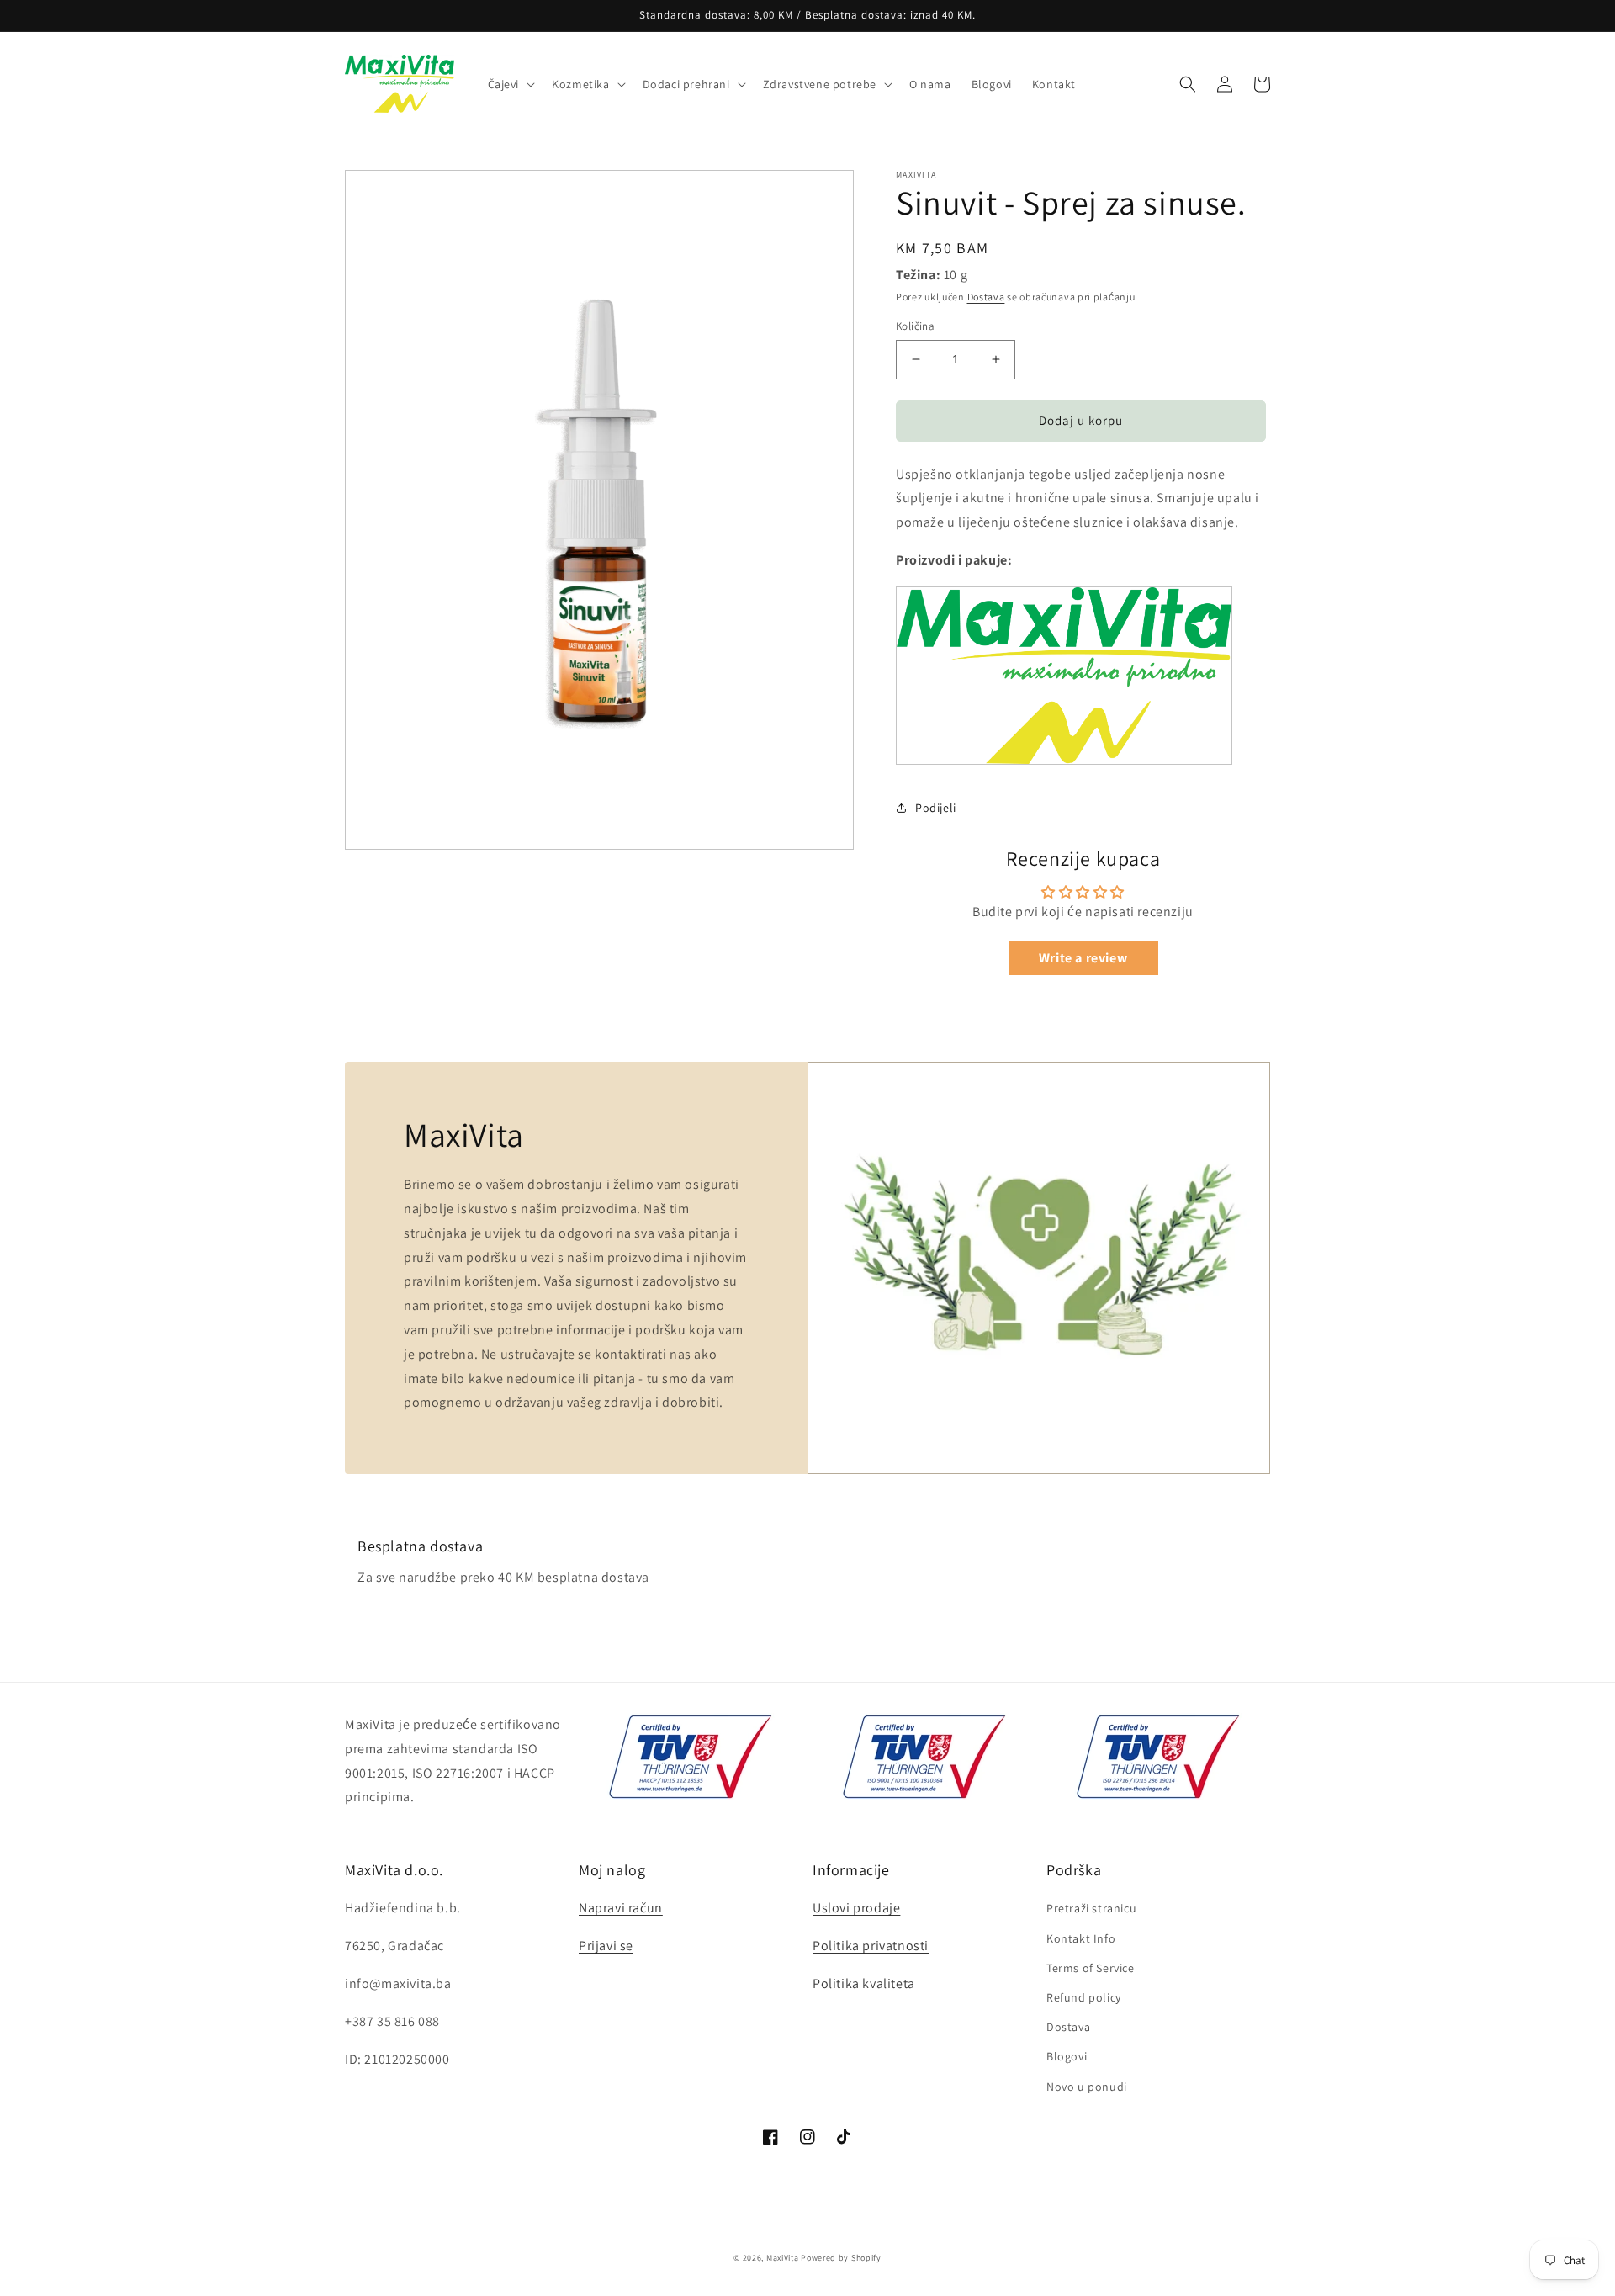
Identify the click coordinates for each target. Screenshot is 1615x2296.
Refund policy (1084, 1997)
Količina (915, 326)
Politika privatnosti (871, 1946)
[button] (510, 84)
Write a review (1083, 958)
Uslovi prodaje (856, 1908)
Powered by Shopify (841, 2258)
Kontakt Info (1081, 1938)
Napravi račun (621, 1908)
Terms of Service (1091, 1968)
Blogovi (1067, 2056)
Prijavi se (606, 1946)
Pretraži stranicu (1091, 1908)
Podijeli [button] (936, 808)
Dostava (986, 297)
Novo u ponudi (1087, 2087)
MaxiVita (783, 2258)
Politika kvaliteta (864, 1983)
